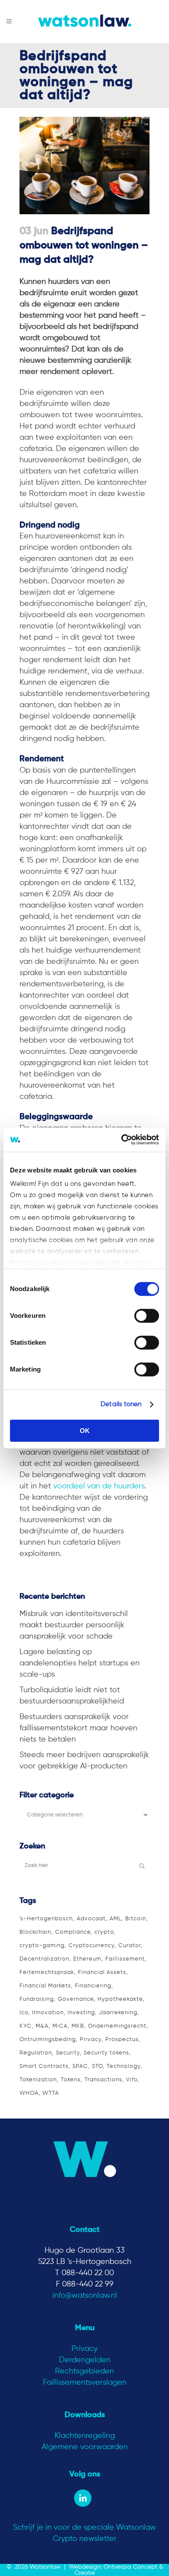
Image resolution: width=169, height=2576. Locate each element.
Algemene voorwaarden (85, 2447)
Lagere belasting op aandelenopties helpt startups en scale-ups (80, 1663)
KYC (26, 2026)
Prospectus (122, 2040)
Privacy (91, 2040)
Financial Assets (102, 1972)
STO (97, 2066)
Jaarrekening (118, 2013)
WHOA (29, 2093)
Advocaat (91, 1919)
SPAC (80, 2066)
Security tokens (106, 2053)
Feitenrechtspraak (47, 1972)
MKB (78, 2026)
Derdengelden (85, 2360)
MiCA (60, 2026)
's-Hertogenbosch (46, 1919)
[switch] (147, 1316)
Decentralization (44, 1959)
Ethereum (87, 1959)
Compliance (73, 1932)
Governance (76, 1999)
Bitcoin (136, 1919)
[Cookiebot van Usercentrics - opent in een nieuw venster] (122, 1140)
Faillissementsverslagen (85, 2383)
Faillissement (125, 1959)
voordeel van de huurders (99, 1486)
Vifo (132, 2080)
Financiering (93, 1986)
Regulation (36, 2053)
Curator (130, 1946)
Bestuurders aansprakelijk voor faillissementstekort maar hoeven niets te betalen (78, 1728)
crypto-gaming (42, 1946)
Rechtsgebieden (84, 2371)
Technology (123, 2066)
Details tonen (121, 1404)
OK (85, 1431)
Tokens (71, 2080)
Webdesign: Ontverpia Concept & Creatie (116, 2570)
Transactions (103, 2080)
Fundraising (37, 1999)
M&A (42, 2026)
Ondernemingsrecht (117, 2026)
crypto (104, 1932)
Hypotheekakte (120, 1999)
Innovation (48, 2013)
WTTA (51, 2093)
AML (115, 1919)
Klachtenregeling (85, 2436)
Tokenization (38, 2080)
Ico (24, 2013)
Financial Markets (45, 1986)
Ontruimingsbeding (48, 2040)
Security (68, 2053)
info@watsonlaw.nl (85, 2296)
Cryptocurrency (91, 1946)
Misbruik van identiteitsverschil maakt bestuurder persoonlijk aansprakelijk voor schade (74, 1625)
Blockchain (35, 1932)
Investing (81, 2013)
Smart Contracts (44, 2066)
